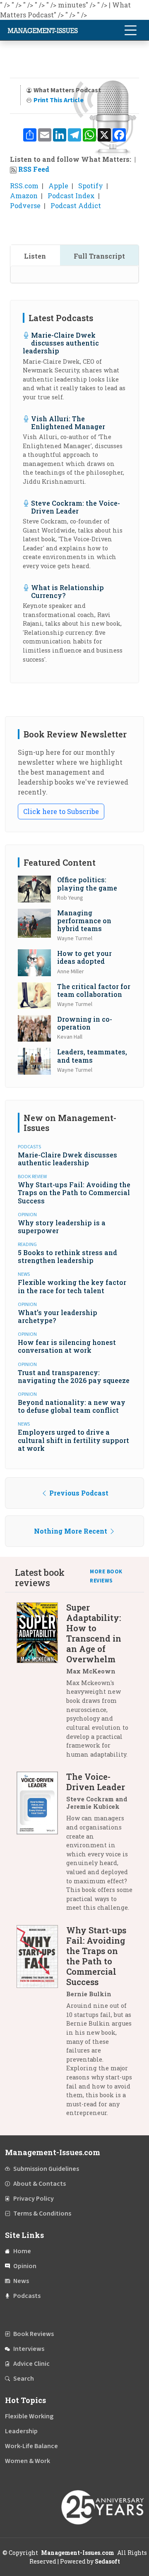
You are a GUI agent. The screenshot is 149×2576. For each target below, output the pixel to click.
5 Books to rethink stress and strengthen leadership (67, 1256)
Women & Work (28, 2461)
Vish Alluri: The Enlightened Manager (68, 423)
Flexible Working (29, 2416)
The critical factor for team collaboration (94, 990)
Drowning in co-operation (85, 1023)
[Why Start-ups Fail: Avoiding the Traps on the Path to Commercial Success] (41, 2025)
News (21, 2281)
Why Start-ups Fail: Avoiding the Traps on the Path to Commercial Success (74, 1192)
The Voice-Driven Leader (96, 1782)
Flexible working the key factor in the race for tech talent (72, 1286)
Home (22, 2251)
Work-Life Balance (31, 2446)
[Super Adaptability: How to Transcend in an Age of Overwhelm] (41, 1684)
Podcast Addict (76, 205)
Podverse (25, 205)
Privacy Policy (34, 2199)
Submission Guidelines (46, 2169)
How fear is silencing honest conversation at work (67, 1346)
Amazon (24, 196)
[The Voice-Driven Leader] (41, 1845)
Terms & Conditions (42, 2213)
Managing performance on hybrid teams (84, 921)
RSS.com (24, 186)
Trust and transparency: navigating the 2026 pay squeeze (74, 1376)
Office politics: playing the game (87, 883)
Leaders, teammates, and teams (92, 1056)
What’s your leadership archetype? (58, 1316)
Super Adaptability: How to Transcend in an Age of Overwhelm (94, 1633)
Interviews (29, 2349)
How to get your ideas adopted (84, 957)
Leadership (21, 2431)
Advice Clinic (31, 2364)
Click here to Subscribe (61, 811)
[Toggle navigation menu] (130, 30)
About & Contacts (40, 2184)
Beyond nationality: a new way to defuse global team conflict (72, 1406)
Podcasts (27, 2296)
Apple (58, 186)
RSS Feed (34, 169)
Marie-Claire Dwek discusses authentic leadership (61, 343)
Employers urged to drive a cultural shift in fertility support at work (73, 1440)
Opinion (25, 2266)
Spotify (91, 186)
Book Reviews (34, 2334)
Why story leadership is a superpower (62, 1227)
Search (24, 2379)
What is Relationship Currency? (67, 591)
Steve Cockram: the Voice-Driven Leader (76, 507)
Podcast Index (71, 196)
